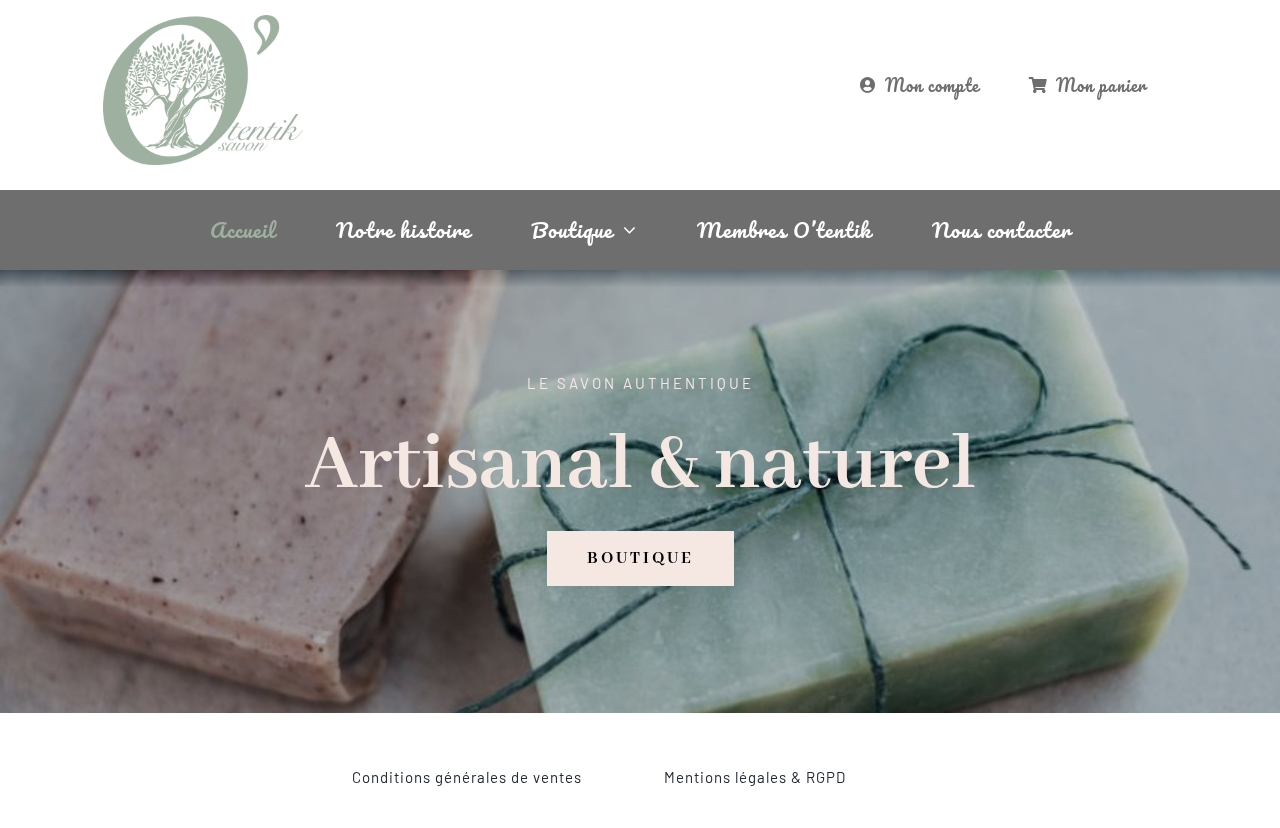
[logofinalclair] (203, 22)
